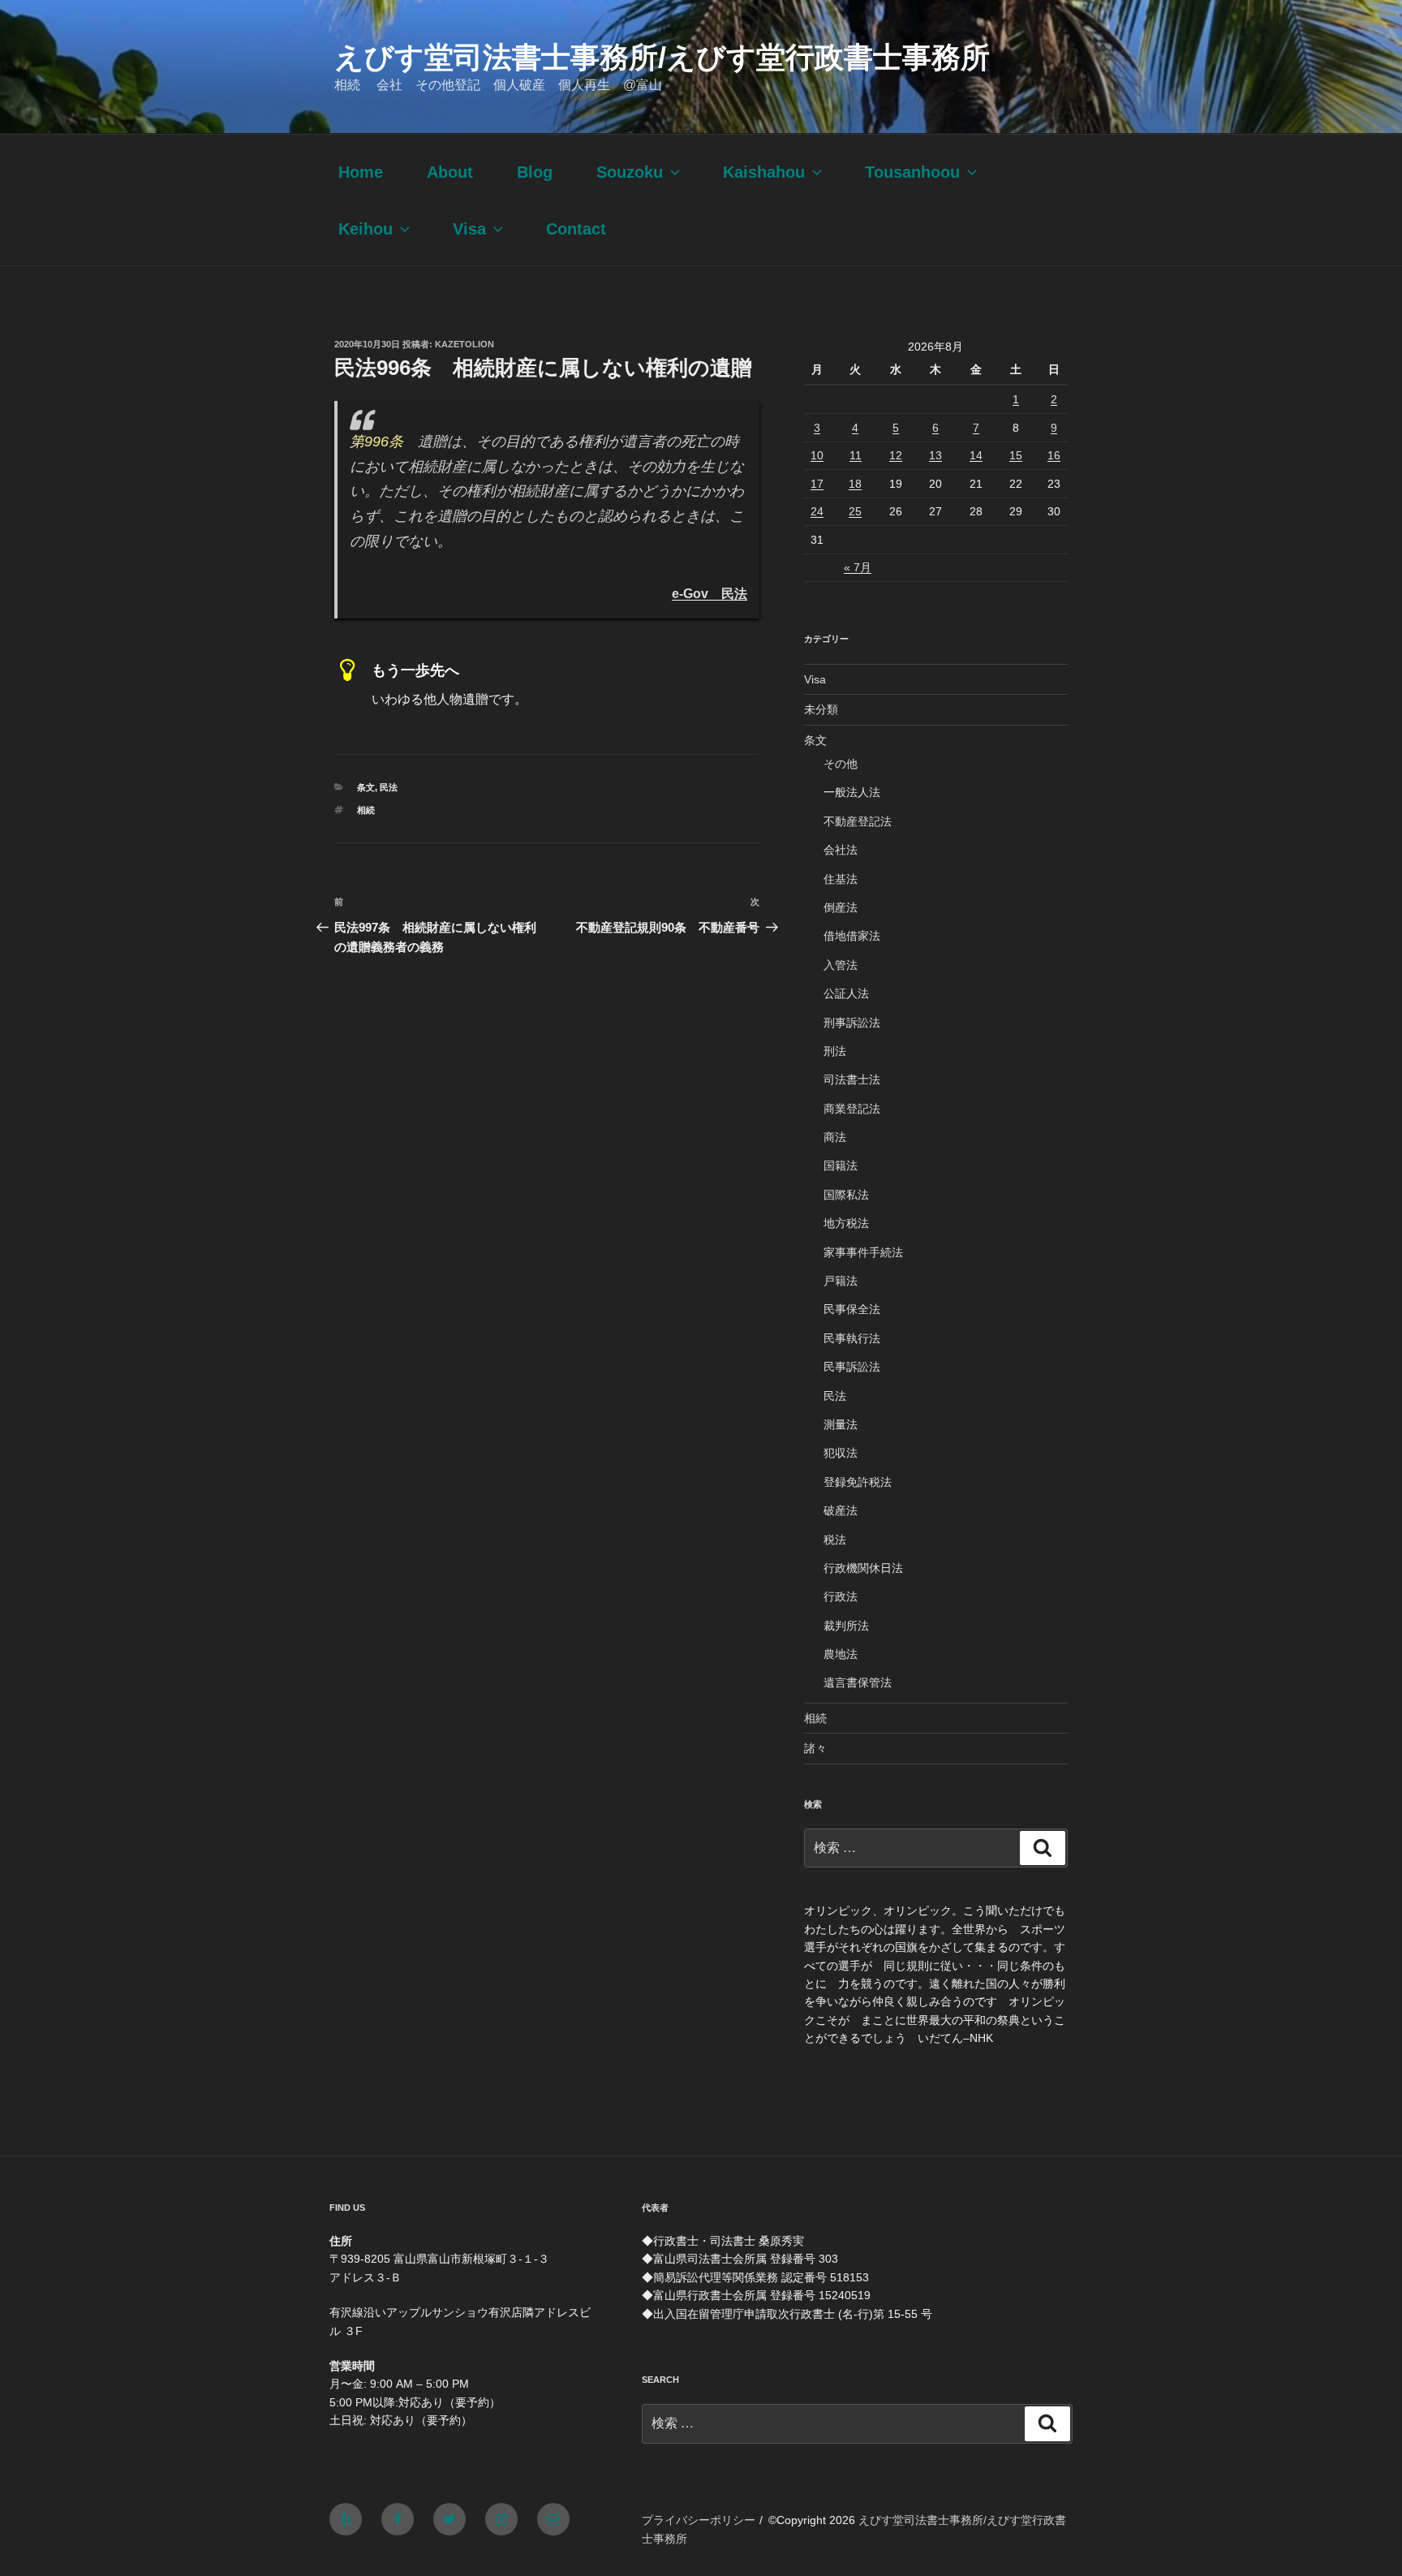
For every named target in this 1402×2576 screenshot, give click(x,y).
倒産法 (841, 907)
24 (817, 511)
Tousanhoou (912, 172)
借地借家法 (852, 936)
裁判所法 (846, 1626)
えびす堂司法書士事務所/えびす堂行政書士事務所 (662, 57)
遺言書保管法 (858, 1682)
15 (1016, 455)
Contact (576, 229)
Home (361, 172)
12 (896, 455)
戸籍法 (841, 1281)
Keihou (366, 229)
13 (935, 455)
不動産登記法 (858, 821)
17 (817, 484)
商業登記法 (852, 1109)
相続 (366, 810)
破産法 (841, 1510)
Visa (469, 229)
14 (976, 455)
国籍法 (841, 1165)
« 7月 (858, 567)
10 (817, 455)
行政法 (841, 1596)
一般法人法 (852, 792)
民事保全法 (852, 1309)
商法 (835, 1137)
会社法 (841, 850)
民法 (389, 787)
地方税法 (846, 1223)
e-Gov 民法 (710, 593)
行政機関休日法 (863, 1568)
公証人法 (846, 993)
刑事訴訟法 (852, 1023)
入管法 (841, 965)
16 (1054, 455)
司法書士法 (852, 1079)
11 (856, 455)
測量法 (841, 1424)
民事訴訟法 (852, 1367)
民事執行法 (852, 1338)
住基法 (841, 879)
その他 (841, 764)
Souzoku (630, 172)
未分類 (821, 709)
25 (855, 511)
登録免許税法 (858, 1482)
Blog (535, 172)
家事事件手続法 (863, 1252)
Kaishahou (764, 172)
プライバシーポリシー (699, 2520)
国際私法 (846, 1195)
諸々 (815, 1748)
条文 (366, 787)
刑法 (835, 1051)
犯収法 (841, 1453)
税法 (835, 1540)
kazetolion (464, 344)
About (450, 172)
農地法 (841, 1654)
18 (855, 484)
